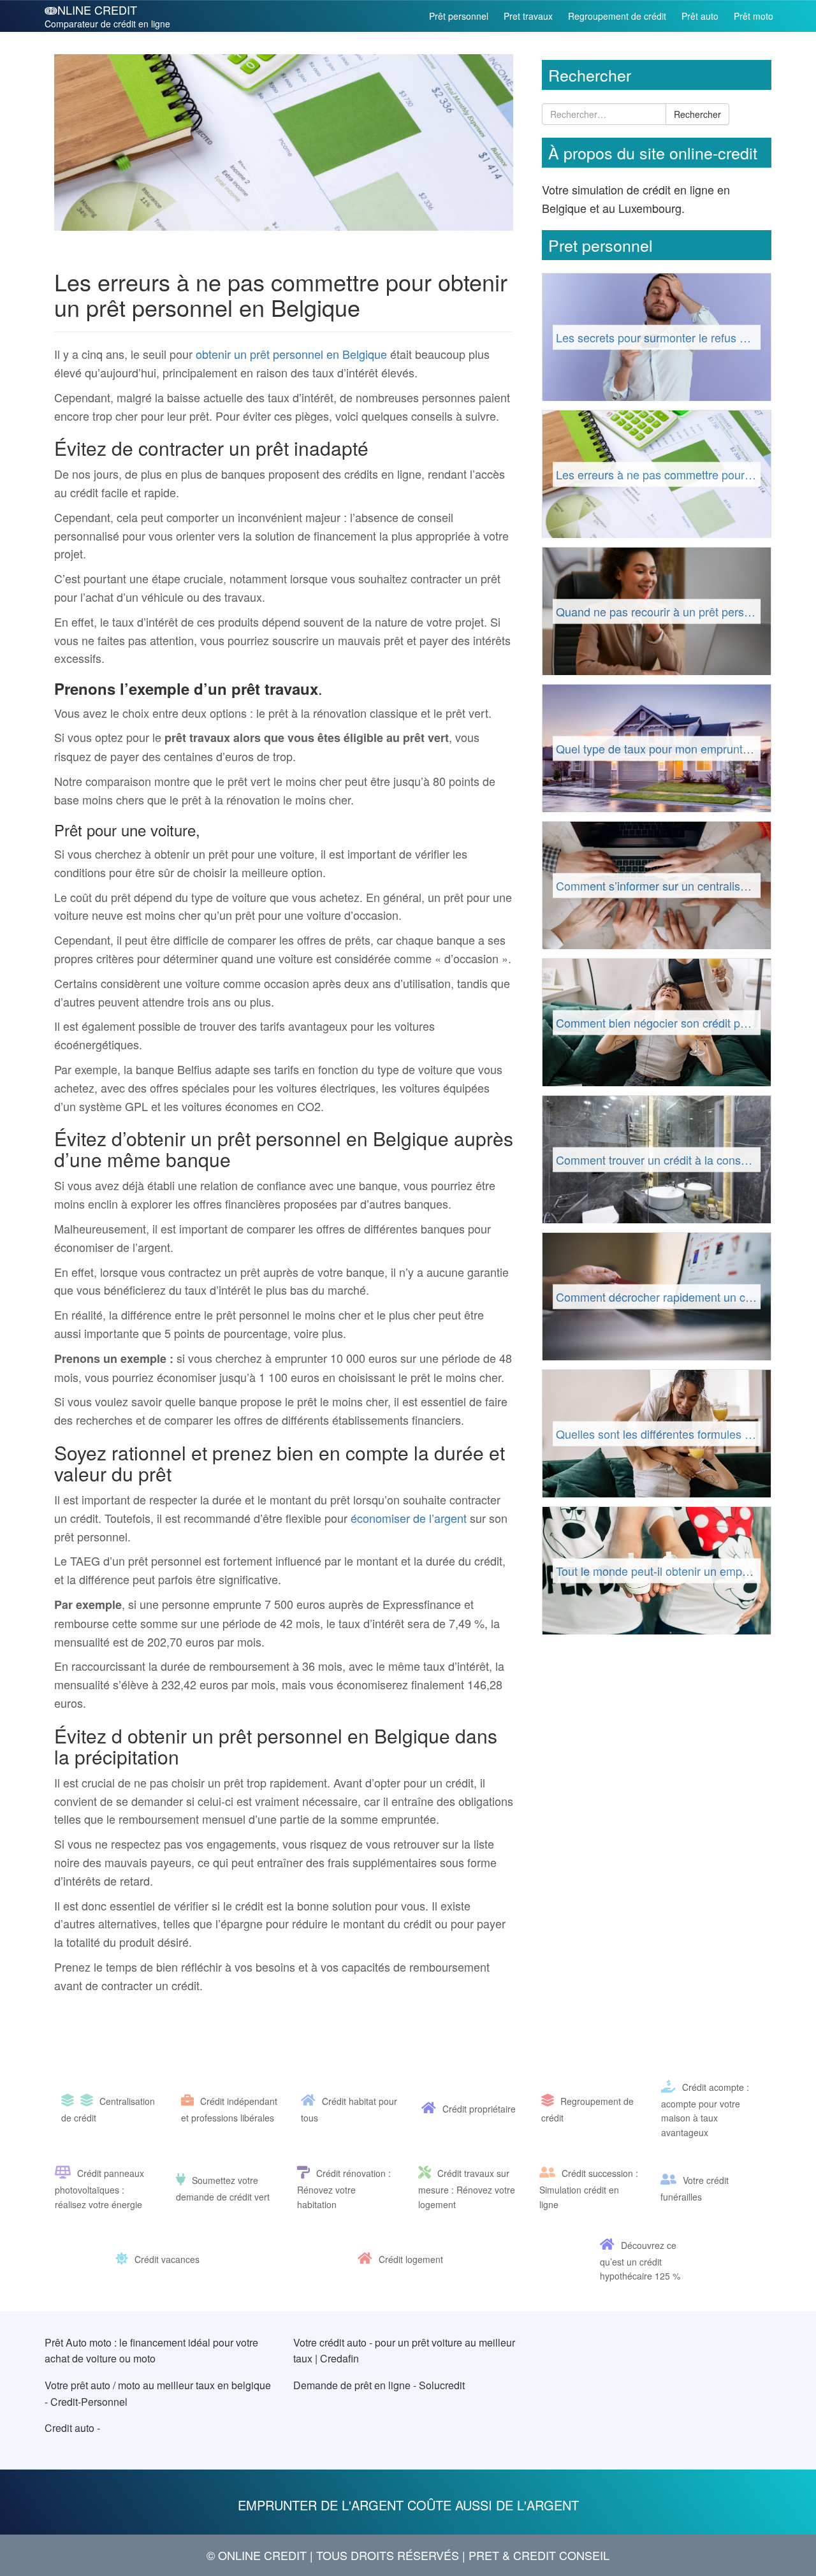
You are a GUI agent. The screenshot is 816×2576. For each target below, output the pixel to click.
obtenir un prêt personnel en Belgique (291, 354)
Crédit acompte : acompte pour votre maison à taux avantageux (705, 2110)
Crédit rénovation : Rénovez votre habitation (344, 2189)
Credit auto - (72, 2428)
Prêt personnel (459, 16)
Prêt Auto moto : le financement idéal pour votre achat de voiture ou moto (151, 2351)
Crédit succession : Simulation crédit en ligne (589, 2189)
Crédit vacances (167, 2260)
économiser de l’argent (407, 1518)
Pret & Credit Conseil (539, 2555)
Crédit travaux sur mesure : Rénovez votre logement (467, 2189)
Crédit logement (411, 2260)
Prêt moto (754, 16)
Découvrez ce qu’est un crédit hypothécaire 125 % (640, 2260)
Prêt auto (700, 16)
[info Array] (71, 2102)
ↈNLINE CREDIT (107, 16)
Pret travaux (528, 16)
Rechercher (697, 114)
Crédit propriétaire (479, 2109)
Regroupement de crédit (617, 16)
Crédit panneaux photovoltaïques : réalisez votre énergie (99, 2189)
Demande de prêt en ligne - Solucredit (379, 2385)
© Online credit (257, 2555)
